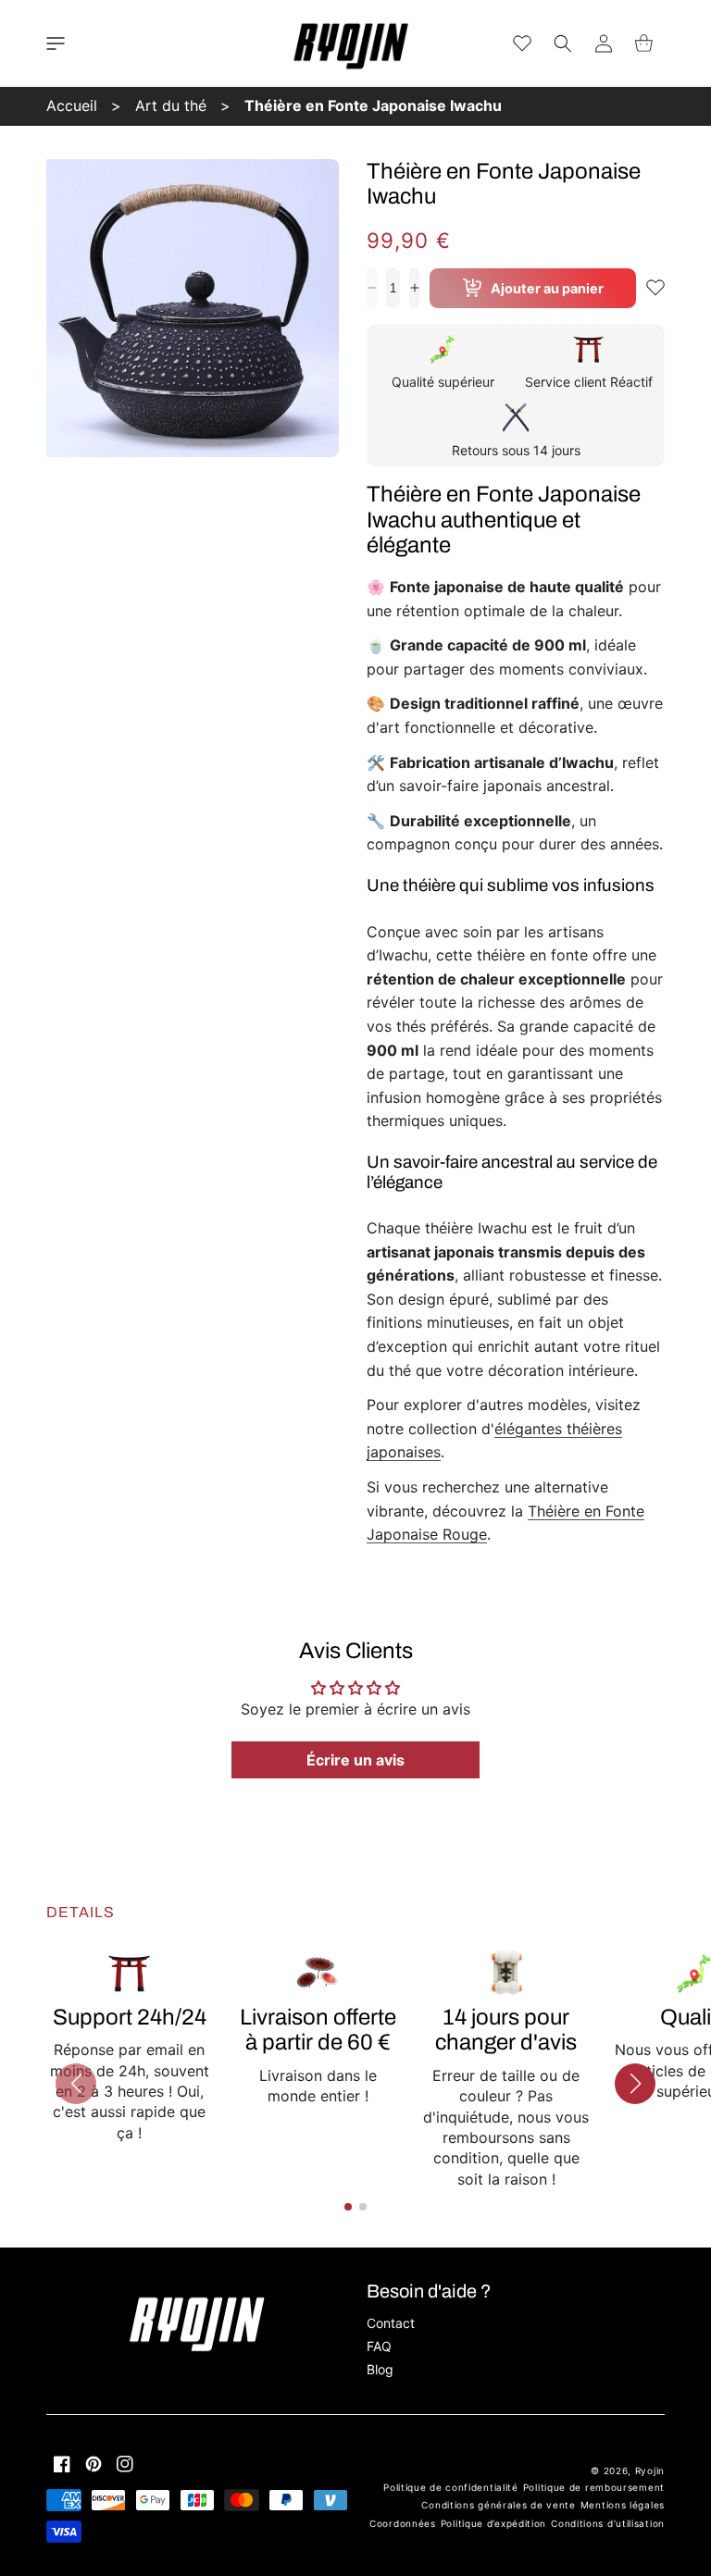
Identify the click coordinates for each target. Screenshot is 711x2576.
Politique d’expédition (493, 2523)
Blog (380, 2369)
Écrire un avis (355, 1760)
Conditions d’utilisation (608, 2523)
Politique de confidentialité (451, 2487)
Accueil (72, 105)
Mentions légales (623, 2505)
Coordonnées (403, 2523)
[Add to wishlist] (655, 288)
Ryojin (650, 2471)
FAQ (379, 2346)
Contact (391, 2323)
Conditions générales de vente (498, 2505)
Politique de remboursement (594, 2487)
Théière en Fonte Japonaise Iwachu (373, 105)
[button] (56, 43)
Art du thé (171, 105)
